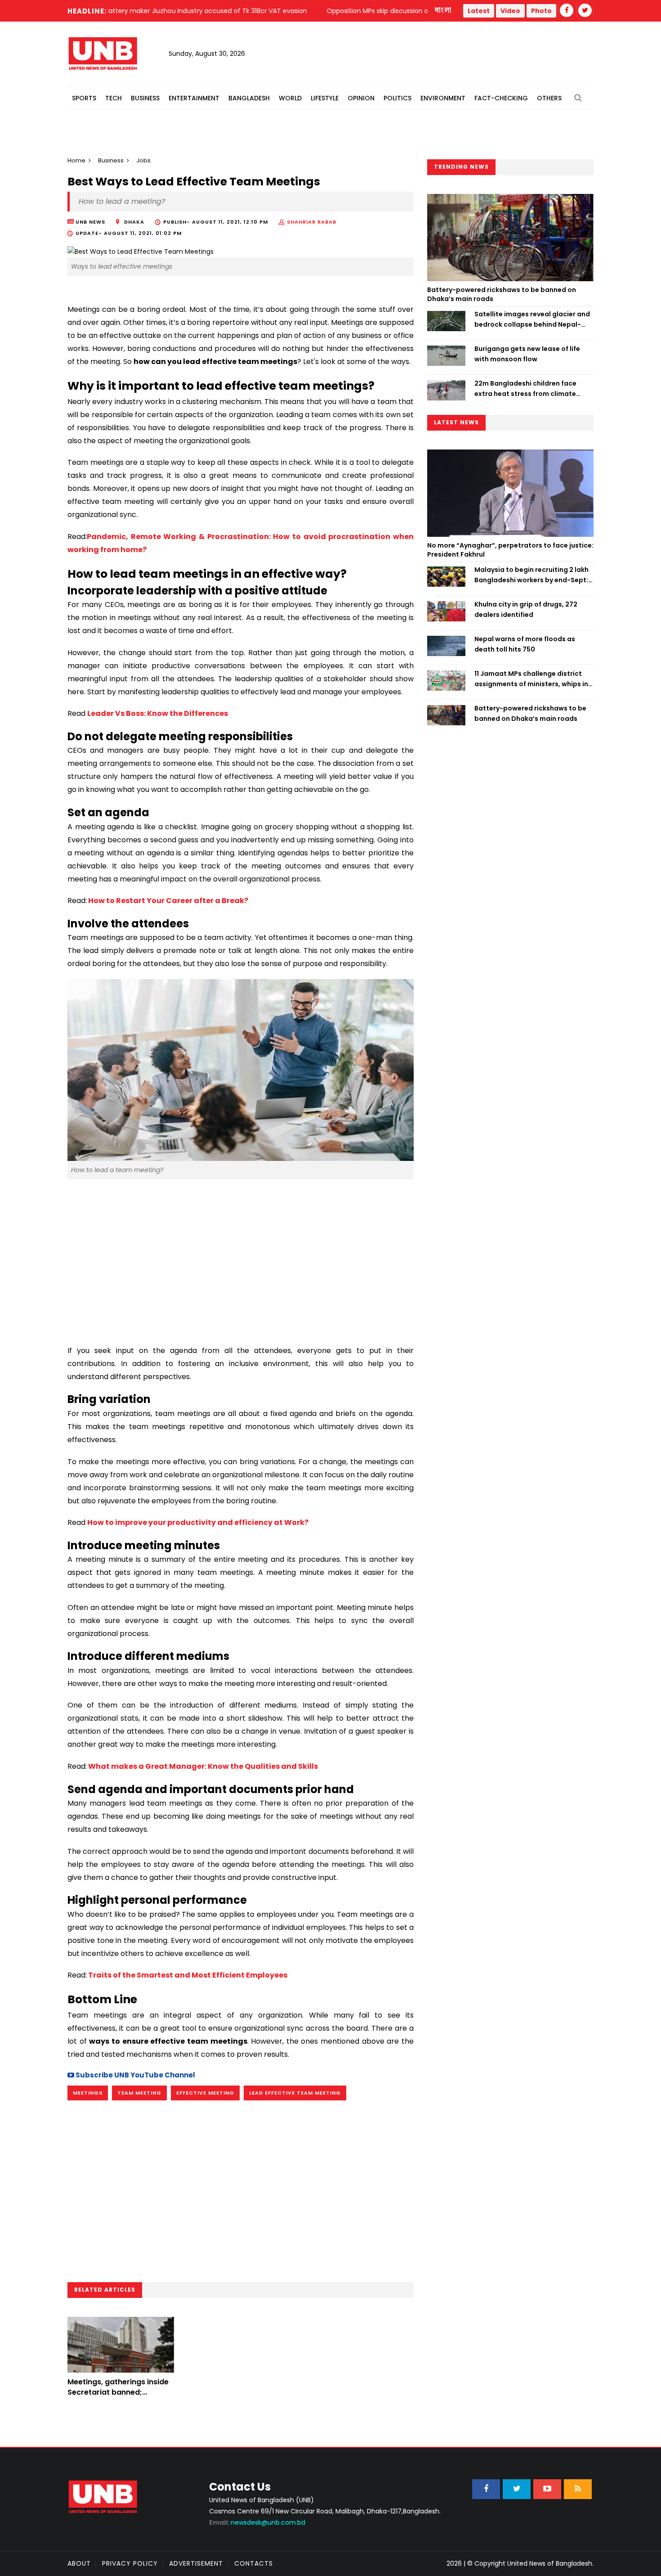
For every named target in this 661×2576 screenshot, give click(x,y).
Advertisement (196, 2563)
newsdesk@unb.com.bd (257, 2522)
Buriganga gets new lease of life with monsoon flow (527, 354)
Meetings (88, 2093)
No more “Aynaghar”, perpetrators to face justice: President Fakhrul (510, 550)
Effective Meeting (205, 2093)
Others (549, 98)
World (290, 98)
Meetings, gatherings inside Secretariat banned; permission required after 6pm (118, 2397)
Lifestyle (325, 98)
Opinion (361, 98)
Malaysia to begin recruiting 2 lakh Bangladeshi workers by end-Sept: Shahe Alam (531, 575)
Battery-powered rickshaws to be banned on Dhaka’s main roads (502, 294)
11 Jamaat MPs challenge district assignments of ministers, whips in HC (531, 679)
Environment (443, 98)
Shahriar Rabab (312, 222)
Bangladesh (249, 98)
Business (145, 98)
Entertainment (194, 98)
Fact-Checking (501, 98)
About (79, 2563)
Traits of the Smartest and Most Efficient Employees (188, 1975)
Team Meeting (139, 2093)
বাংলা (443, 10)
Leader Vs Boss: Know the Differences (158, 713)
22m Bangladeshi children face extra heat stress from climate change (525, 389)
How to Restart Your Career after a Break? (168, 901)
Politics (397, 98)
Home (76, 160)
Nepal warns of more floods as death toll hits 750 (525, 644)
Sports (84, 98)
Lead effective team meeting (295, 2093)
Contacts (254, 2563)
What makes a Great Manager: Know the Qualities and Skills (203, 1766)
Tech (114, 98)
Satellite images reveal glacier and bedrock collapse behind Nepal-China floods (532, 319)
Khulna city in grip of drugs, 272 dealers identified (526, 609)
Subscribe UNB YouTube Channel (135, 2075)
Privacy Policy (130, 2563)
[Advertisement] (241, 1258)
